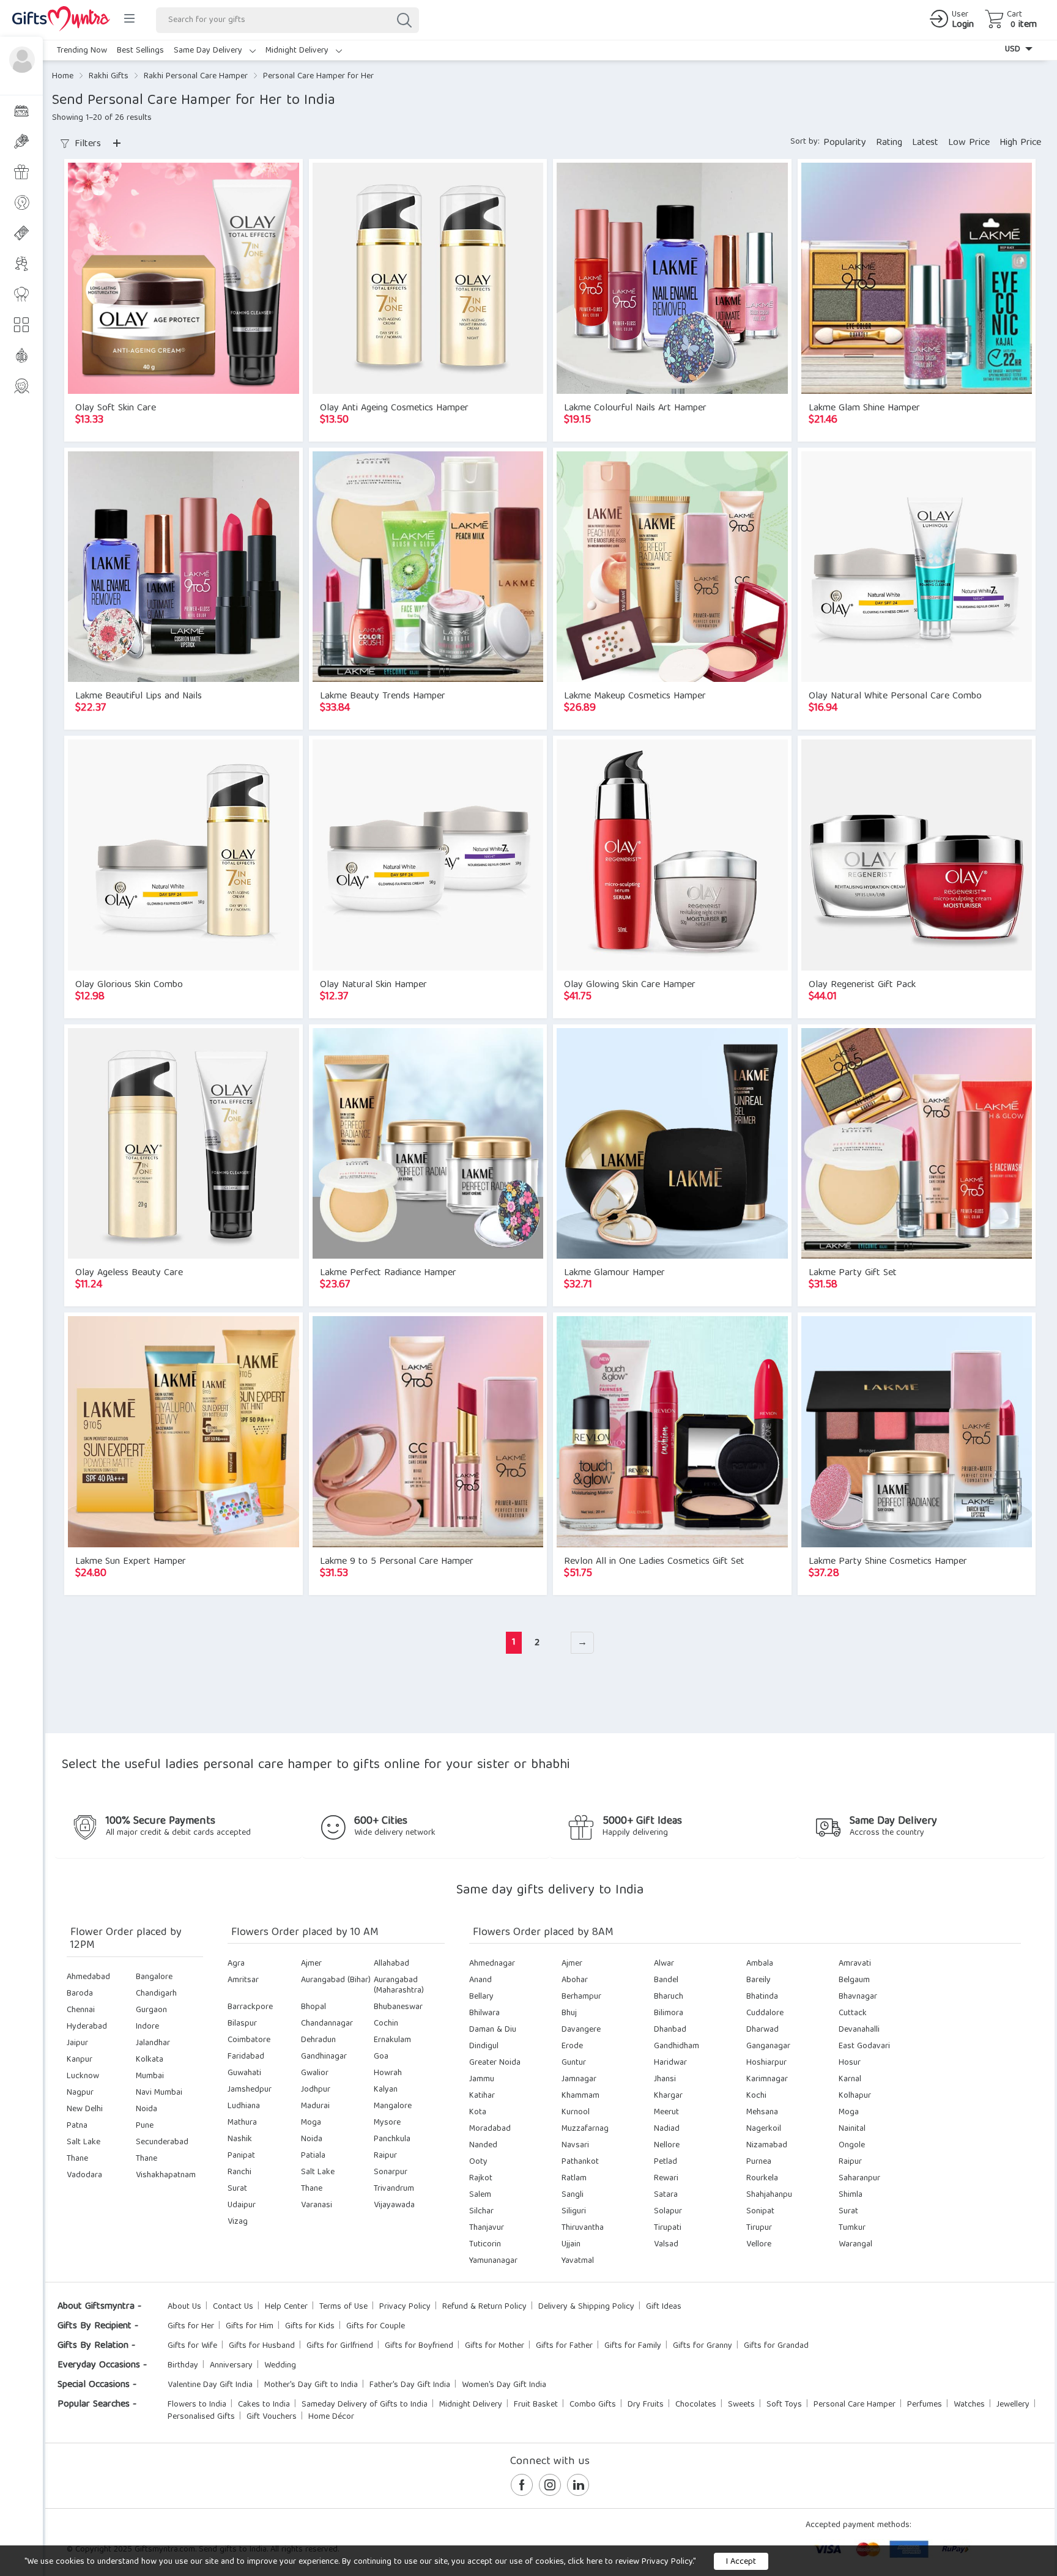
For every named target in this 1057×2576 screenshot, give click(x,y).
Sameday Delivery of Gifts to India (365, 2405)
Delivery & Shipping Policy (586, 2307)
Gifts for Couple (376, 2326)
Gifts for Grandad (776, 2346)
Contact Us (233, 2307)
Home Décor (331, 2417)
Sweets (741, 2405)
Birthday (183, 2366)
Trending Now (82, 51)
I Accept (741, 2562)
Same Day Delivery (209, 51)
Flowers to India (197, 2405)
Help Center (286, 2307)
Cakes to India (264, 2405)
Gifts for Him (250, 2326)
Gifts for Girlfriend (340, 2346)
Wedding (280, 2366)
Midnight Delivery (298, 51)
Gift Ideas (664, 2307)
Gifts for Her (191, 2326)
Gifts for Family (633, 2346)
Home (63, 76)
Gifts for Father (564, 2346)
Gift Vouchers (272, 2417)
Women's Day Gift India (504, 2385)
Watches (969, 2405)
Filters (86, 144)
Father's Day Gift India (410, 2385)
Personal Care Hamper (855, 2405)
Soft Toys (784, 2405)
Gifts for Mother (495, 2346)
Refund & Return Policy (484, 2307)
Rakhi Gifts (109, 76)
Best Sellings (140, 51)
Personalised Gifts (201, 2417)
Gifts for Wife (192, 2346)
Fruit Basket (536, 2405)
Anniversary (231, 2366)
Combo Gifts (593, 2405)
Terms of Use (343, 2307)
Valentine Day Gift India (210, 2385)
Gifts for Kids (310, 2326)
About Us (184, 2307)
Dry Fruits (646, 2405)
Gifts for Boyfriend (419, 2346)
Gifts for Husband (262, 2346)
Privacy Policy (405, 2307)
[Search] (404, 20)
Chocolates (696, 2405)
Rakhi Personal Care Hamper (196, 76)
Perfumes (925, 2405)
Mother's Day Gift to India (311, 2385)
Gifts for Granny (703, 2346)
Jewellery (1013, 2405)
